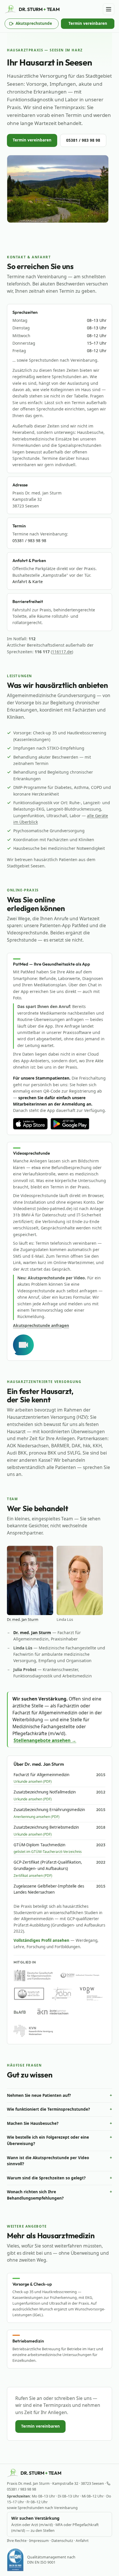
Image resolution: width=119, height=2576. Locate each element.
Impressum (39, 2541)
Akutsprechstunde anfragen (41, 1325)
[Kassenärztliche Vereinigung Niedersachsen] (33, 2031)
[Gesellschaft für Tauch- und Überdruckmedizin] (29, 1994)
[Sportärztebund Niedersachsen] (62, 1994)
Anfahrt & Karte (28, 582)
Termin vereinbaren (88, 23)
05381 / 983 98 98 (83, 140)
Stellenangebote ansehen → (45, 1740)
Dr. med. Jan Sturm (23, 1620)
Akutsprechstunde (34, 25)
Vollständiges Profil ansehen (41, 1940)
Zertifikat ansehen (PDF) (33, 1876)
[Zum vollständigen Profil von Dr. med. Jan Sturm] (30, 1580)
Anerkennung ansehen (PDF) (37, 1817)
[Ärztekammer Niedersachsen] (53, 2012)
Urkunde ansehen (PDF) (33, 1781)
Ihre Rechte (17, 2541)
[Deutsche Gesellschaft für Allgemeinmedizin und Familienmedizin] (33, 1975)
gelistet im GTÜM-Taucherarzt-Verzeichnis (48, 1852)
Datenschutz (62, 2541)
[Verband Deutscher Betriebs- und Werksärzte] (91, 1994)
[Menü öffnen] (109, 9)
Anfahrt (82, 2541)
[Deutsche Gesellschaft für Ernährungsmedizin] (80, 1975)
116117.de (62, 652)
